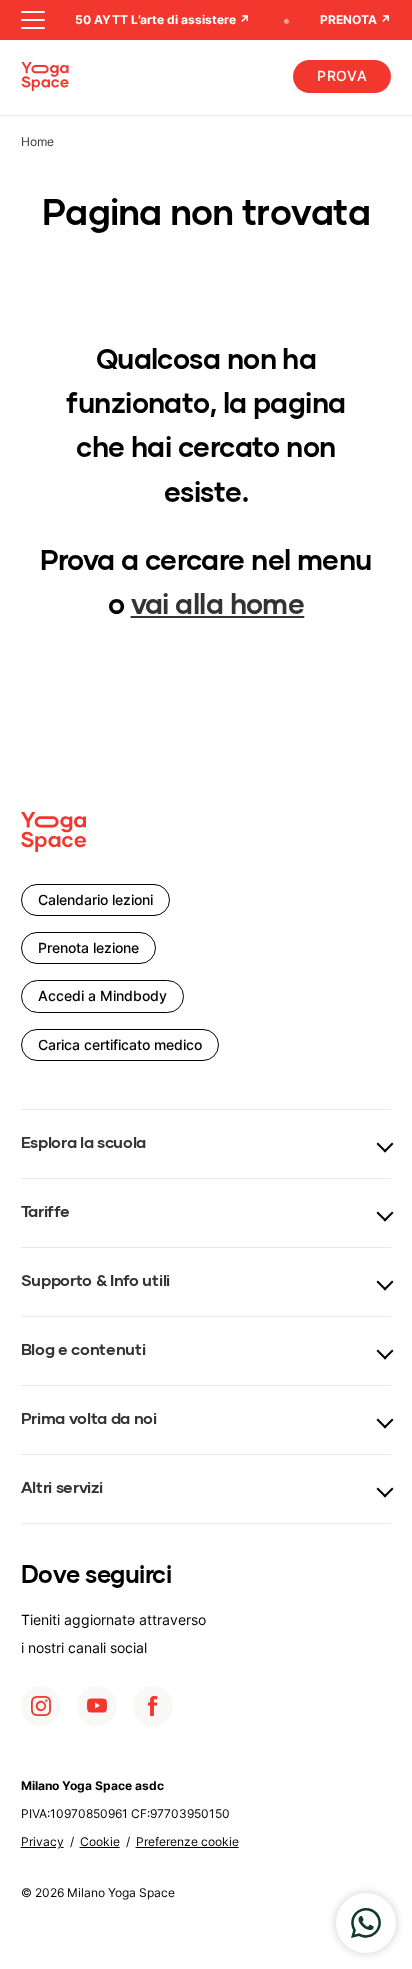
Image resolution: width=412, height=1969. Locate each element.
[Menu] (33, 20)
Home (37, 141)
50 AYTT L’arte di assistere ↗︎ (158, 19)
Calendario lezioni (95, 899)
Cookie (100, 1841)
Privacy (42, 1841)
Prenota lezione (88, 947)
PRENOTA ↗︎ (355, 19)
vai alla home (218, 606)
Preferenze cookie (187, 1841)
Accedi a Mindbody (102, 995)
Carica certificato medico (120, 1044)
